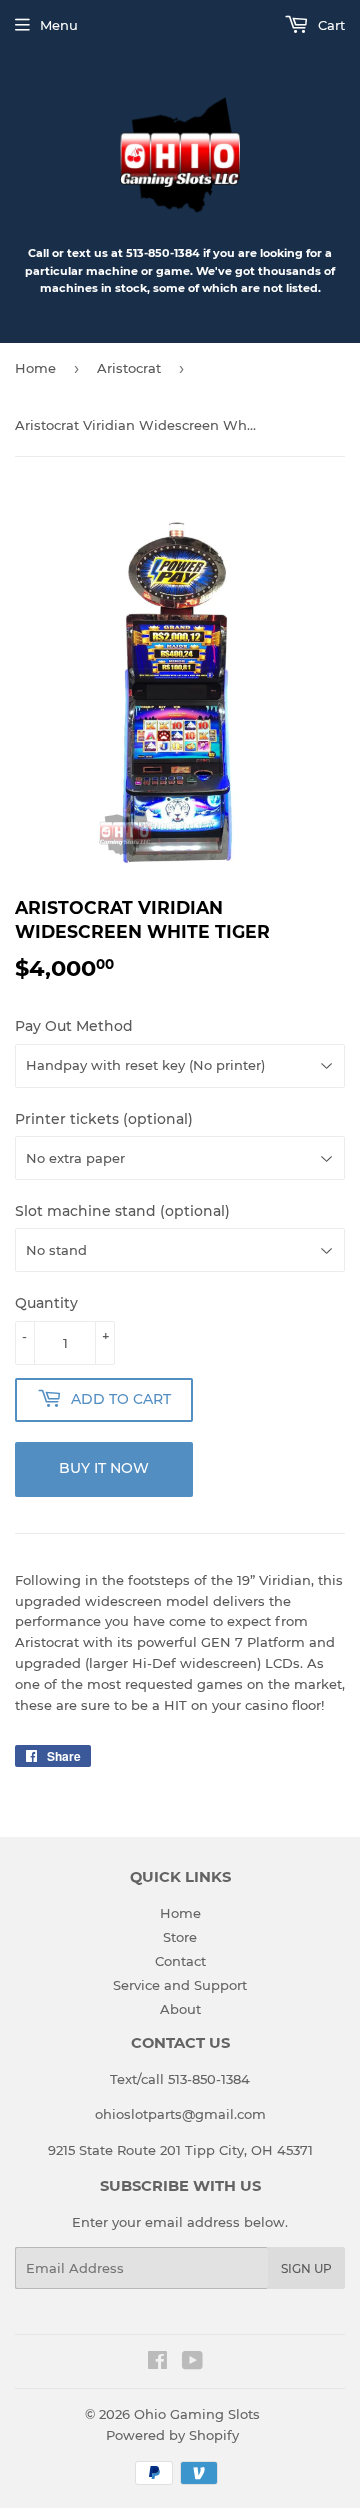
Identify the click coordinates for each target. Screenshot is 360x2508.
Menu (59, 25)
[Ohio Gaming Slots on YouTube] (192, 2363)
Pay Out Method (74, 1026)
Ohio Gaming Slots (197, 2414)
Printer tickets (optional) (104, 1119)
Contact (180, 1961)
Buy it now (104, 1468)
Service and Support (180, 1985)
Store (180, 1937)
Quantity (46, 1303)
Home (35, 368)
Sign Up (306, 2268)
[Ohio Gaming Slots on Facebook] (157, 2363)
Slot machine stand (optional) (122, 1211)
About (180, 2009)
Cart (329, 25)
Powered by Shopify (172, 2435)
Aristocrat (129, 368)
